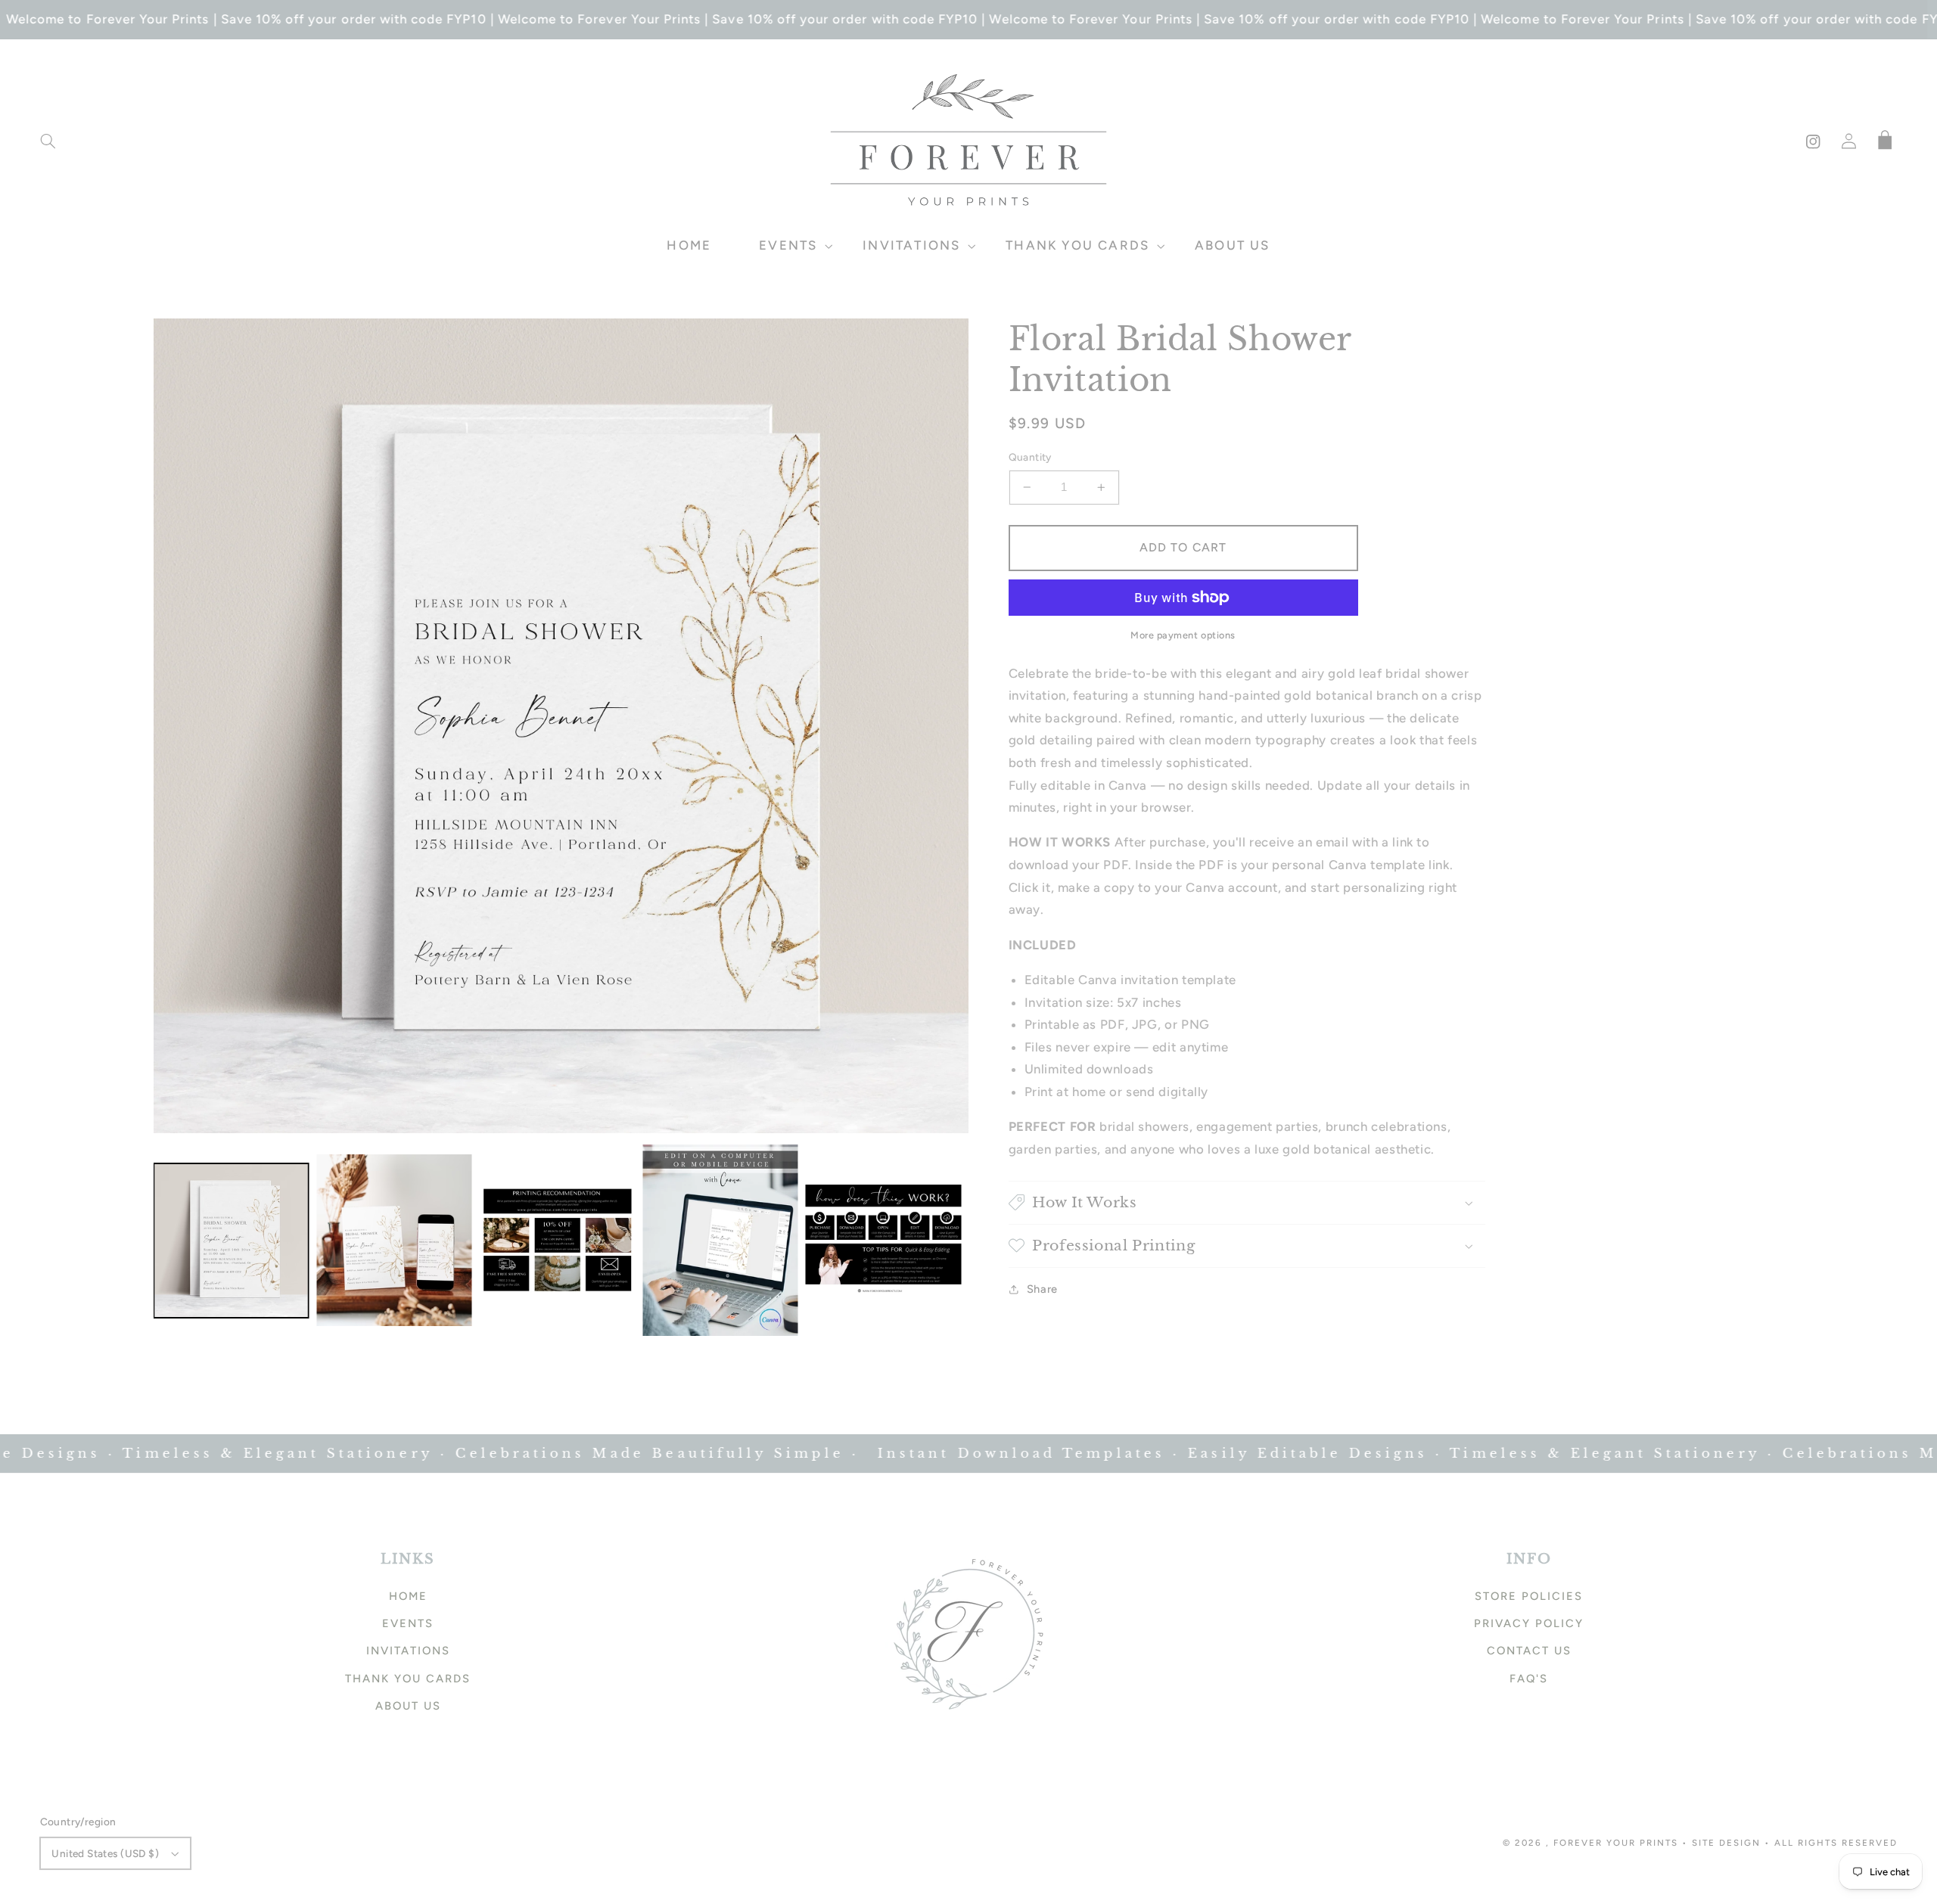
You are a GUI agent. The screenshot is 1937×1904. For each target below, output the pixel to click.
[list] (561, 726)
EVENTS (408, 1623)
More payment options (1183, 635)
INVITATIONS (408, 1651)
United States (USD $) (105, 1853)
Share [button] (1042, 1289)
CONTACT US (1529, 1651)
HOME (408, 1596)
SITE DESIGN (1726, 1843)
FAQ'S (1529, 1679)
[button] (48, 141)
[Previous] (176, 725)
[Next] (946, 725)
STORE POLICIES (1529, 1596)
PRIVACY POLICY (1529, 1623)
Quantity (1030, 457)
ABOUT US (408, 1706)
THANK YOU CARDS (408, 1679)
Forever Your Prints (1616, 1843)
